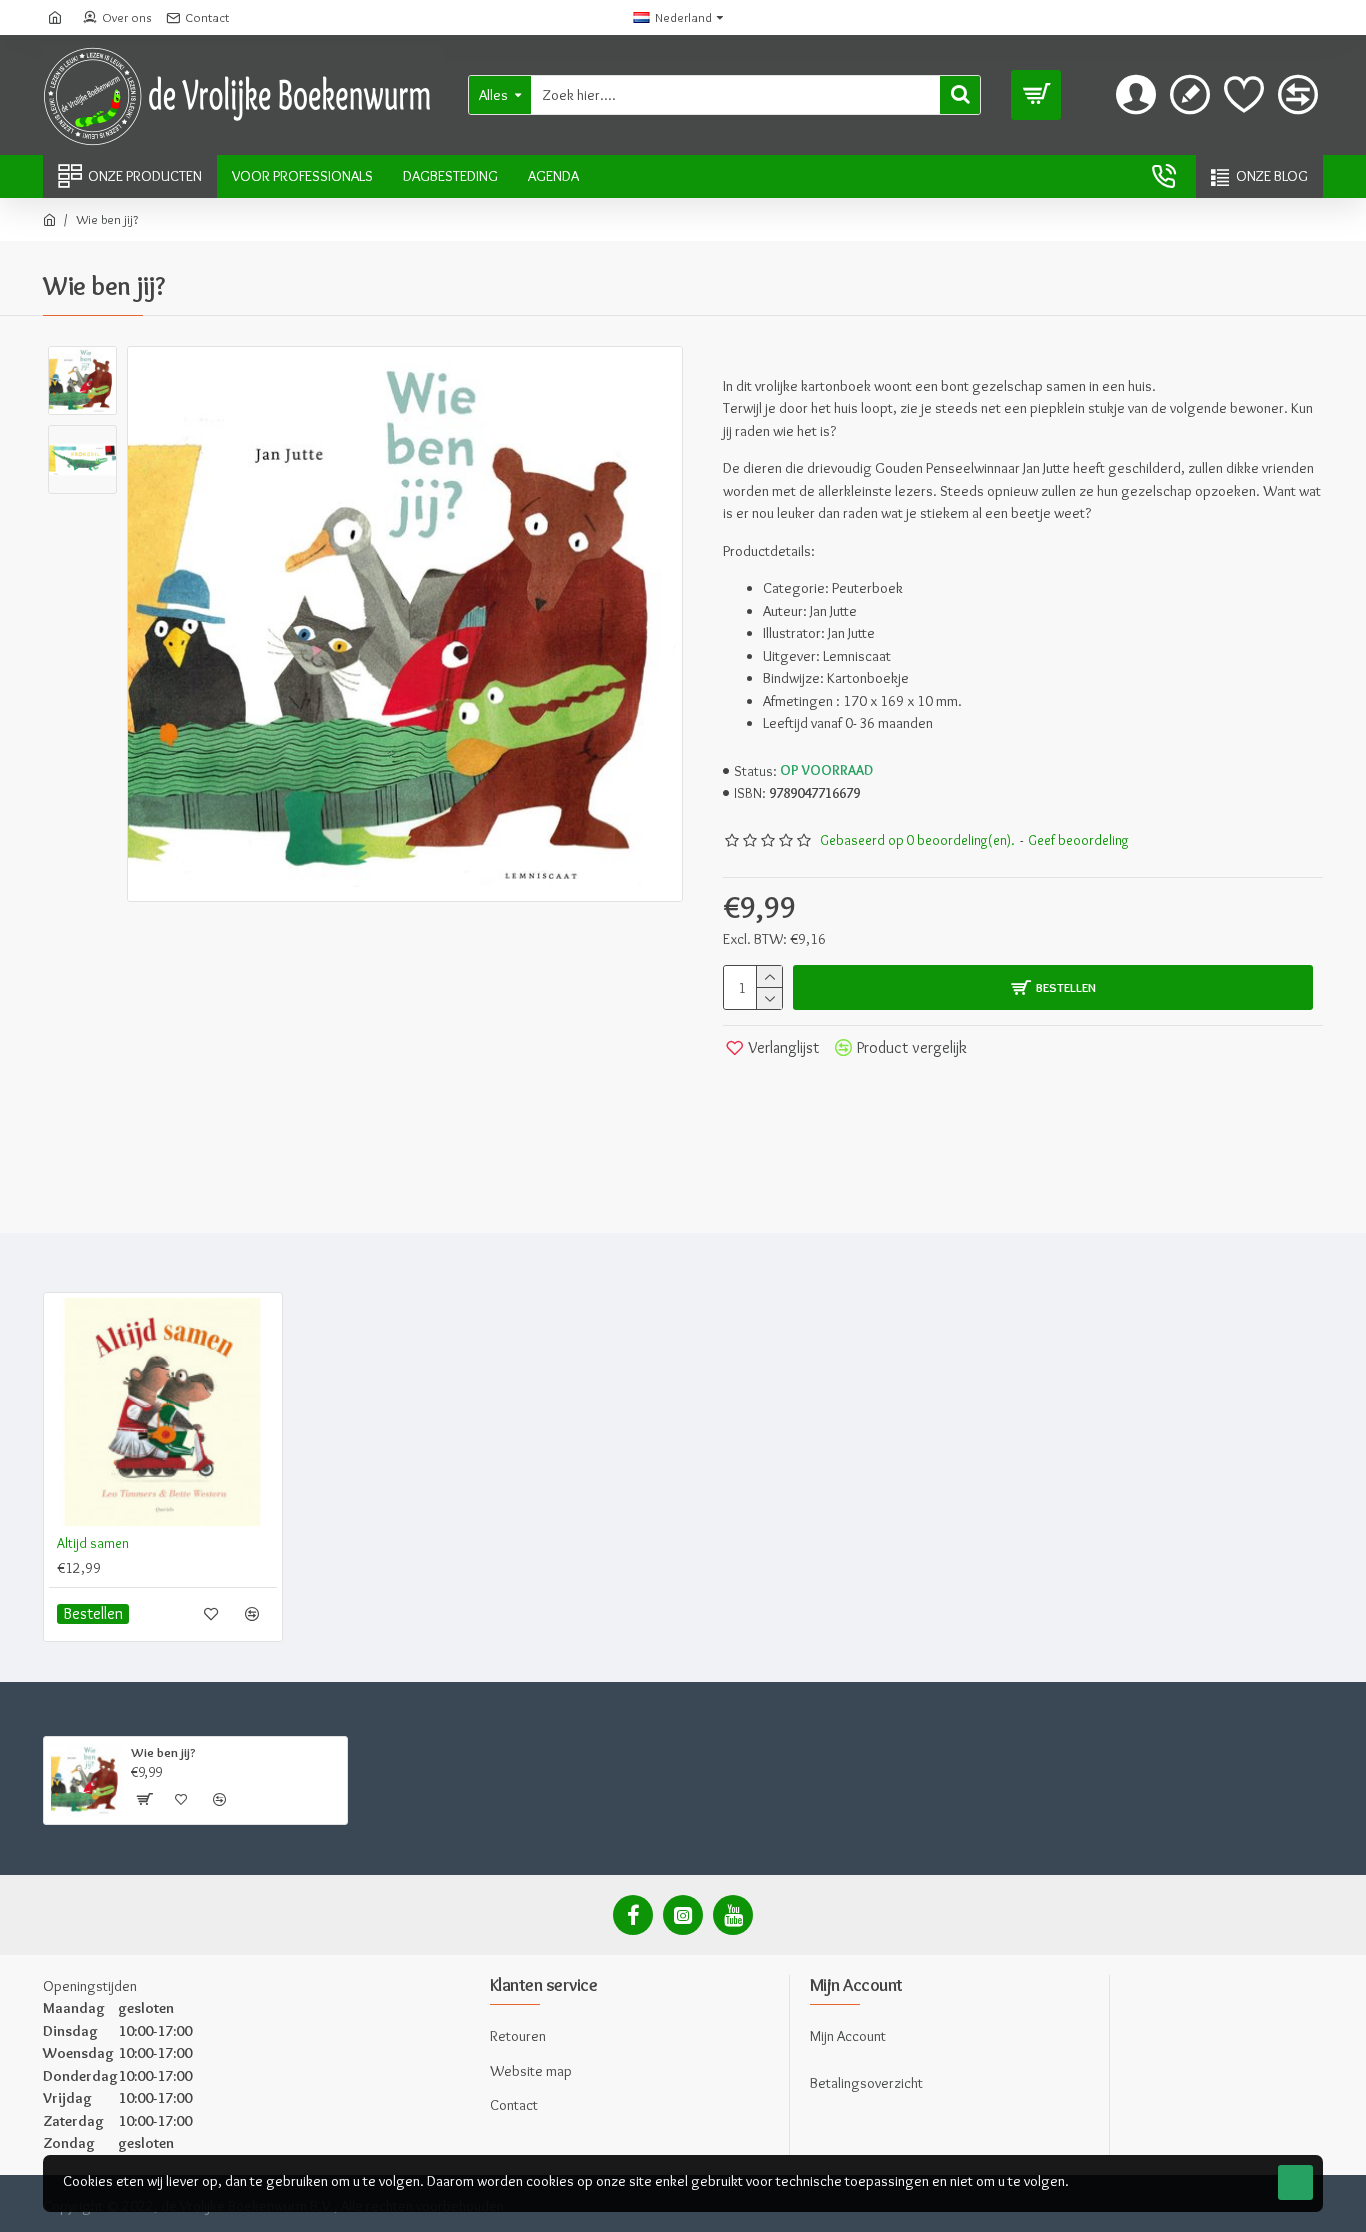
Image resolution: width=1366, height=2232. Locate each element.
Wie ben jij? (163, 1752)
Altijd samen (93, 1543)
